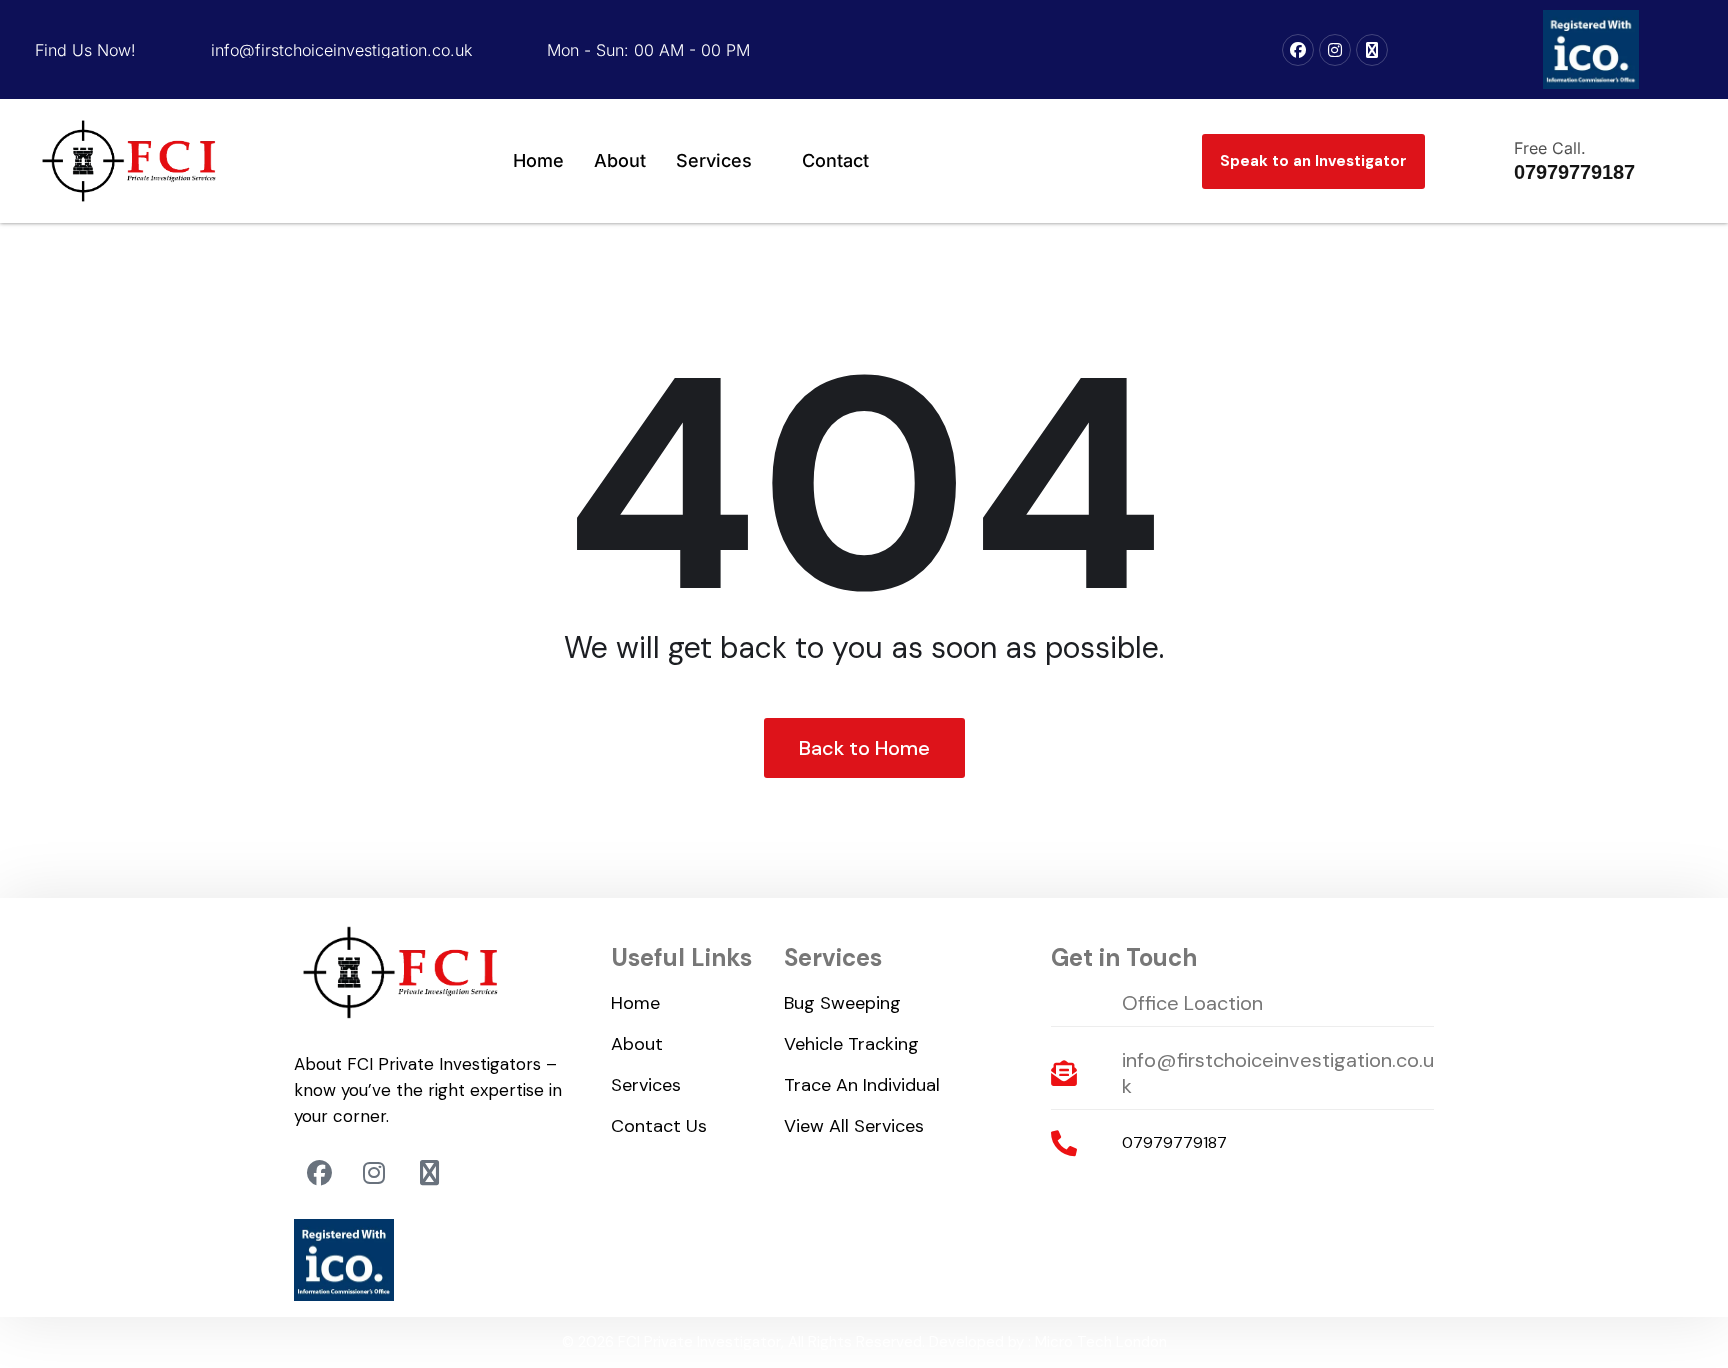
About (620, 160)
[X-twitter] (1372, 50)
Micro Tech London (1101, 1342)
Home (538, 160)
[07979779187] (1064, 1143)
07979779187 (1174, 1142)
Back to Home (864, 748)
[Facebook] (1298, 50)
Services (714, 160)
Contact (835, 160)
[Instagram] (1335, 50)
